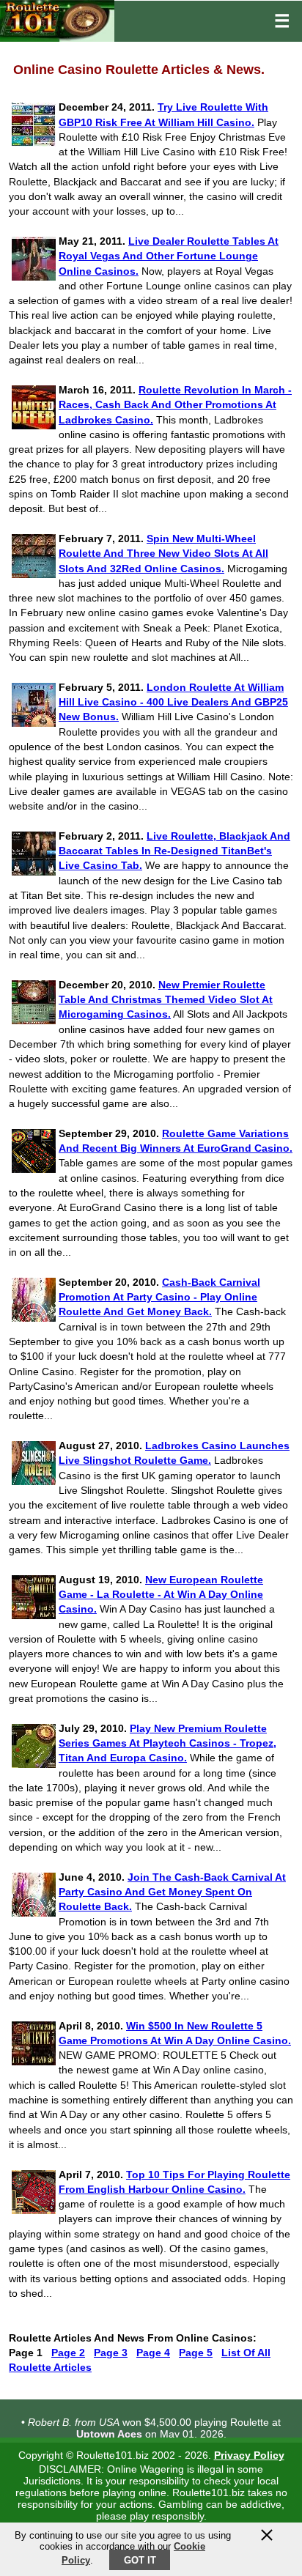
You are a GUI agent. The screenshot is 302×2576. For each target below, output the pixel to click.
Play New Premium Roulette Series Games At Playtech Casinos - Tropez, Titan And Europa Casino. (167, 1743)
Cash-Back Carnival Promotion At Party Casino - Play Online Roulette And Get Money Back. (159, 1297)
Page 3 (111, 2353)
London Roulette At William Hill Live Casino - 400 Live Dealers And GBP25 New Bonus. (173, 702)
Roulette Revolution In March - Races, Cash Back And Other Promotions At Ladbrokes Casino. (175, 405)
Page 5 (196, 2353)
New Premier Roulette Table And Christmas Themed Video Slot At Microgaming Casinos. (166, 1000)
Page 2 (68, 2353)
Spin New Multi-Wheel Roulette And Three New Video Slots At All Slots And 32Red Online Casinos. (163, 554)
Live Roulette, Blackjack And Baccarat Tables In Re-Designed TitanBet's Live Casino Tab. (174, 851)
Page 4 (153, 2353)
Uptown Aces (109, 2431)
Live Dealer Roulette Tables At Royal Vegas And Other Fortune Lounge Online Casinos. (169, 256)
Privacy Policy (249, 2455)
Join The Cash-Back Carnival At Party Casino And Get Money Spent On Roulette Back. (172, 1892)
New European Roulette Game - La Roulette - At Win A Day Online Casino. (161, 1595)
